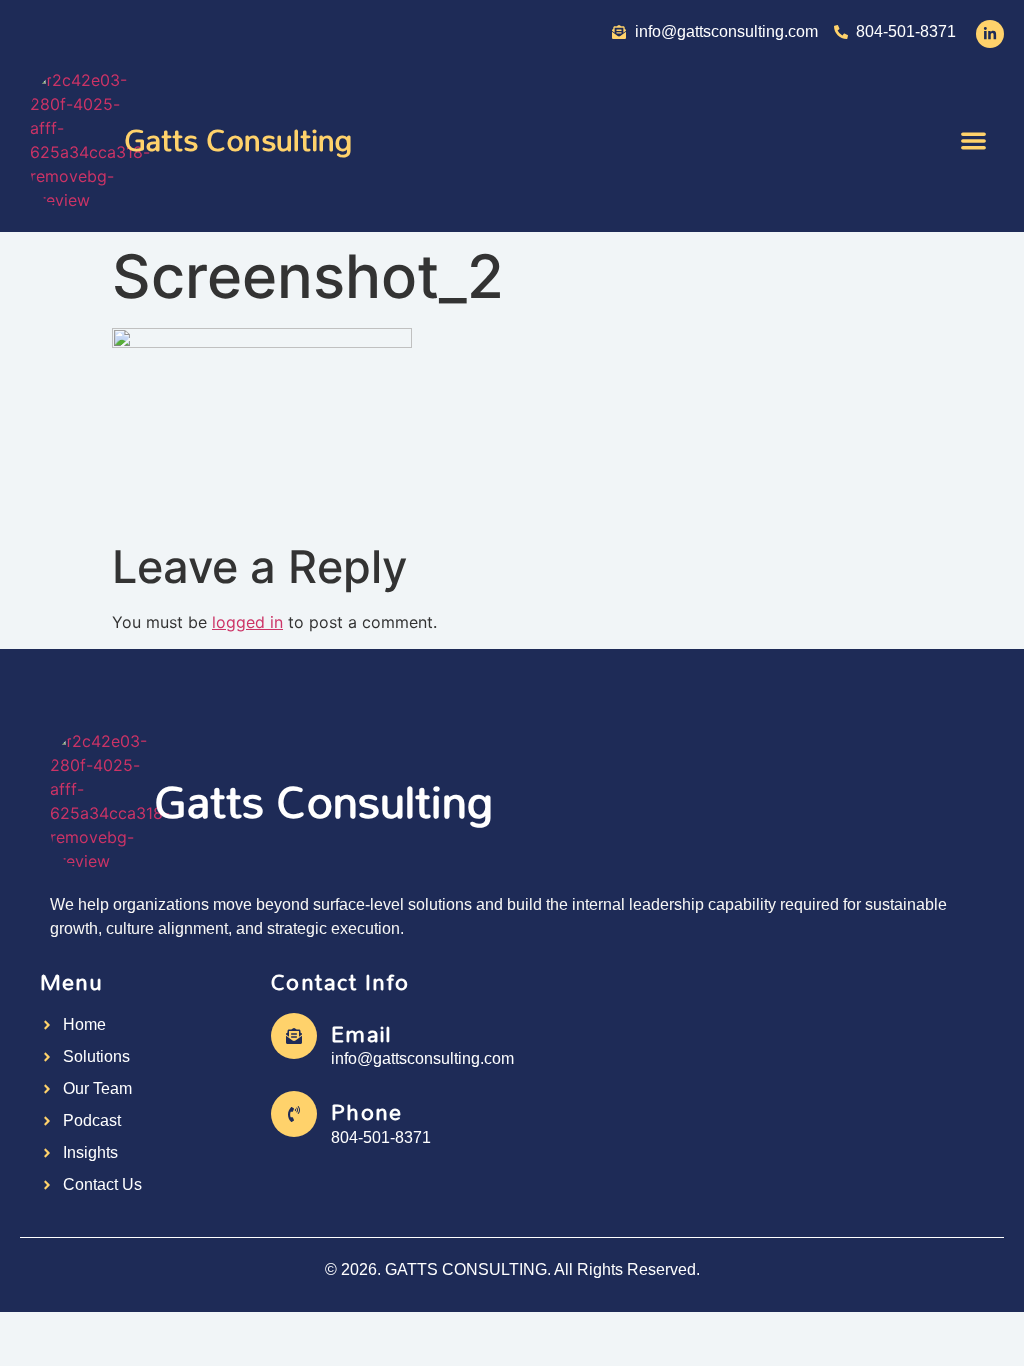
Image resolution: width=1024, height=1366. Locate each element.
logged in (247, 622)
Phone (366, 1111)
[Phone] (294, 1114)
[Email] (294, 1036)
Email (361, 1033)
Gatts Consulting (238, 139)
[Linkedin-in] (990, 34)
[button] (974, 140)
